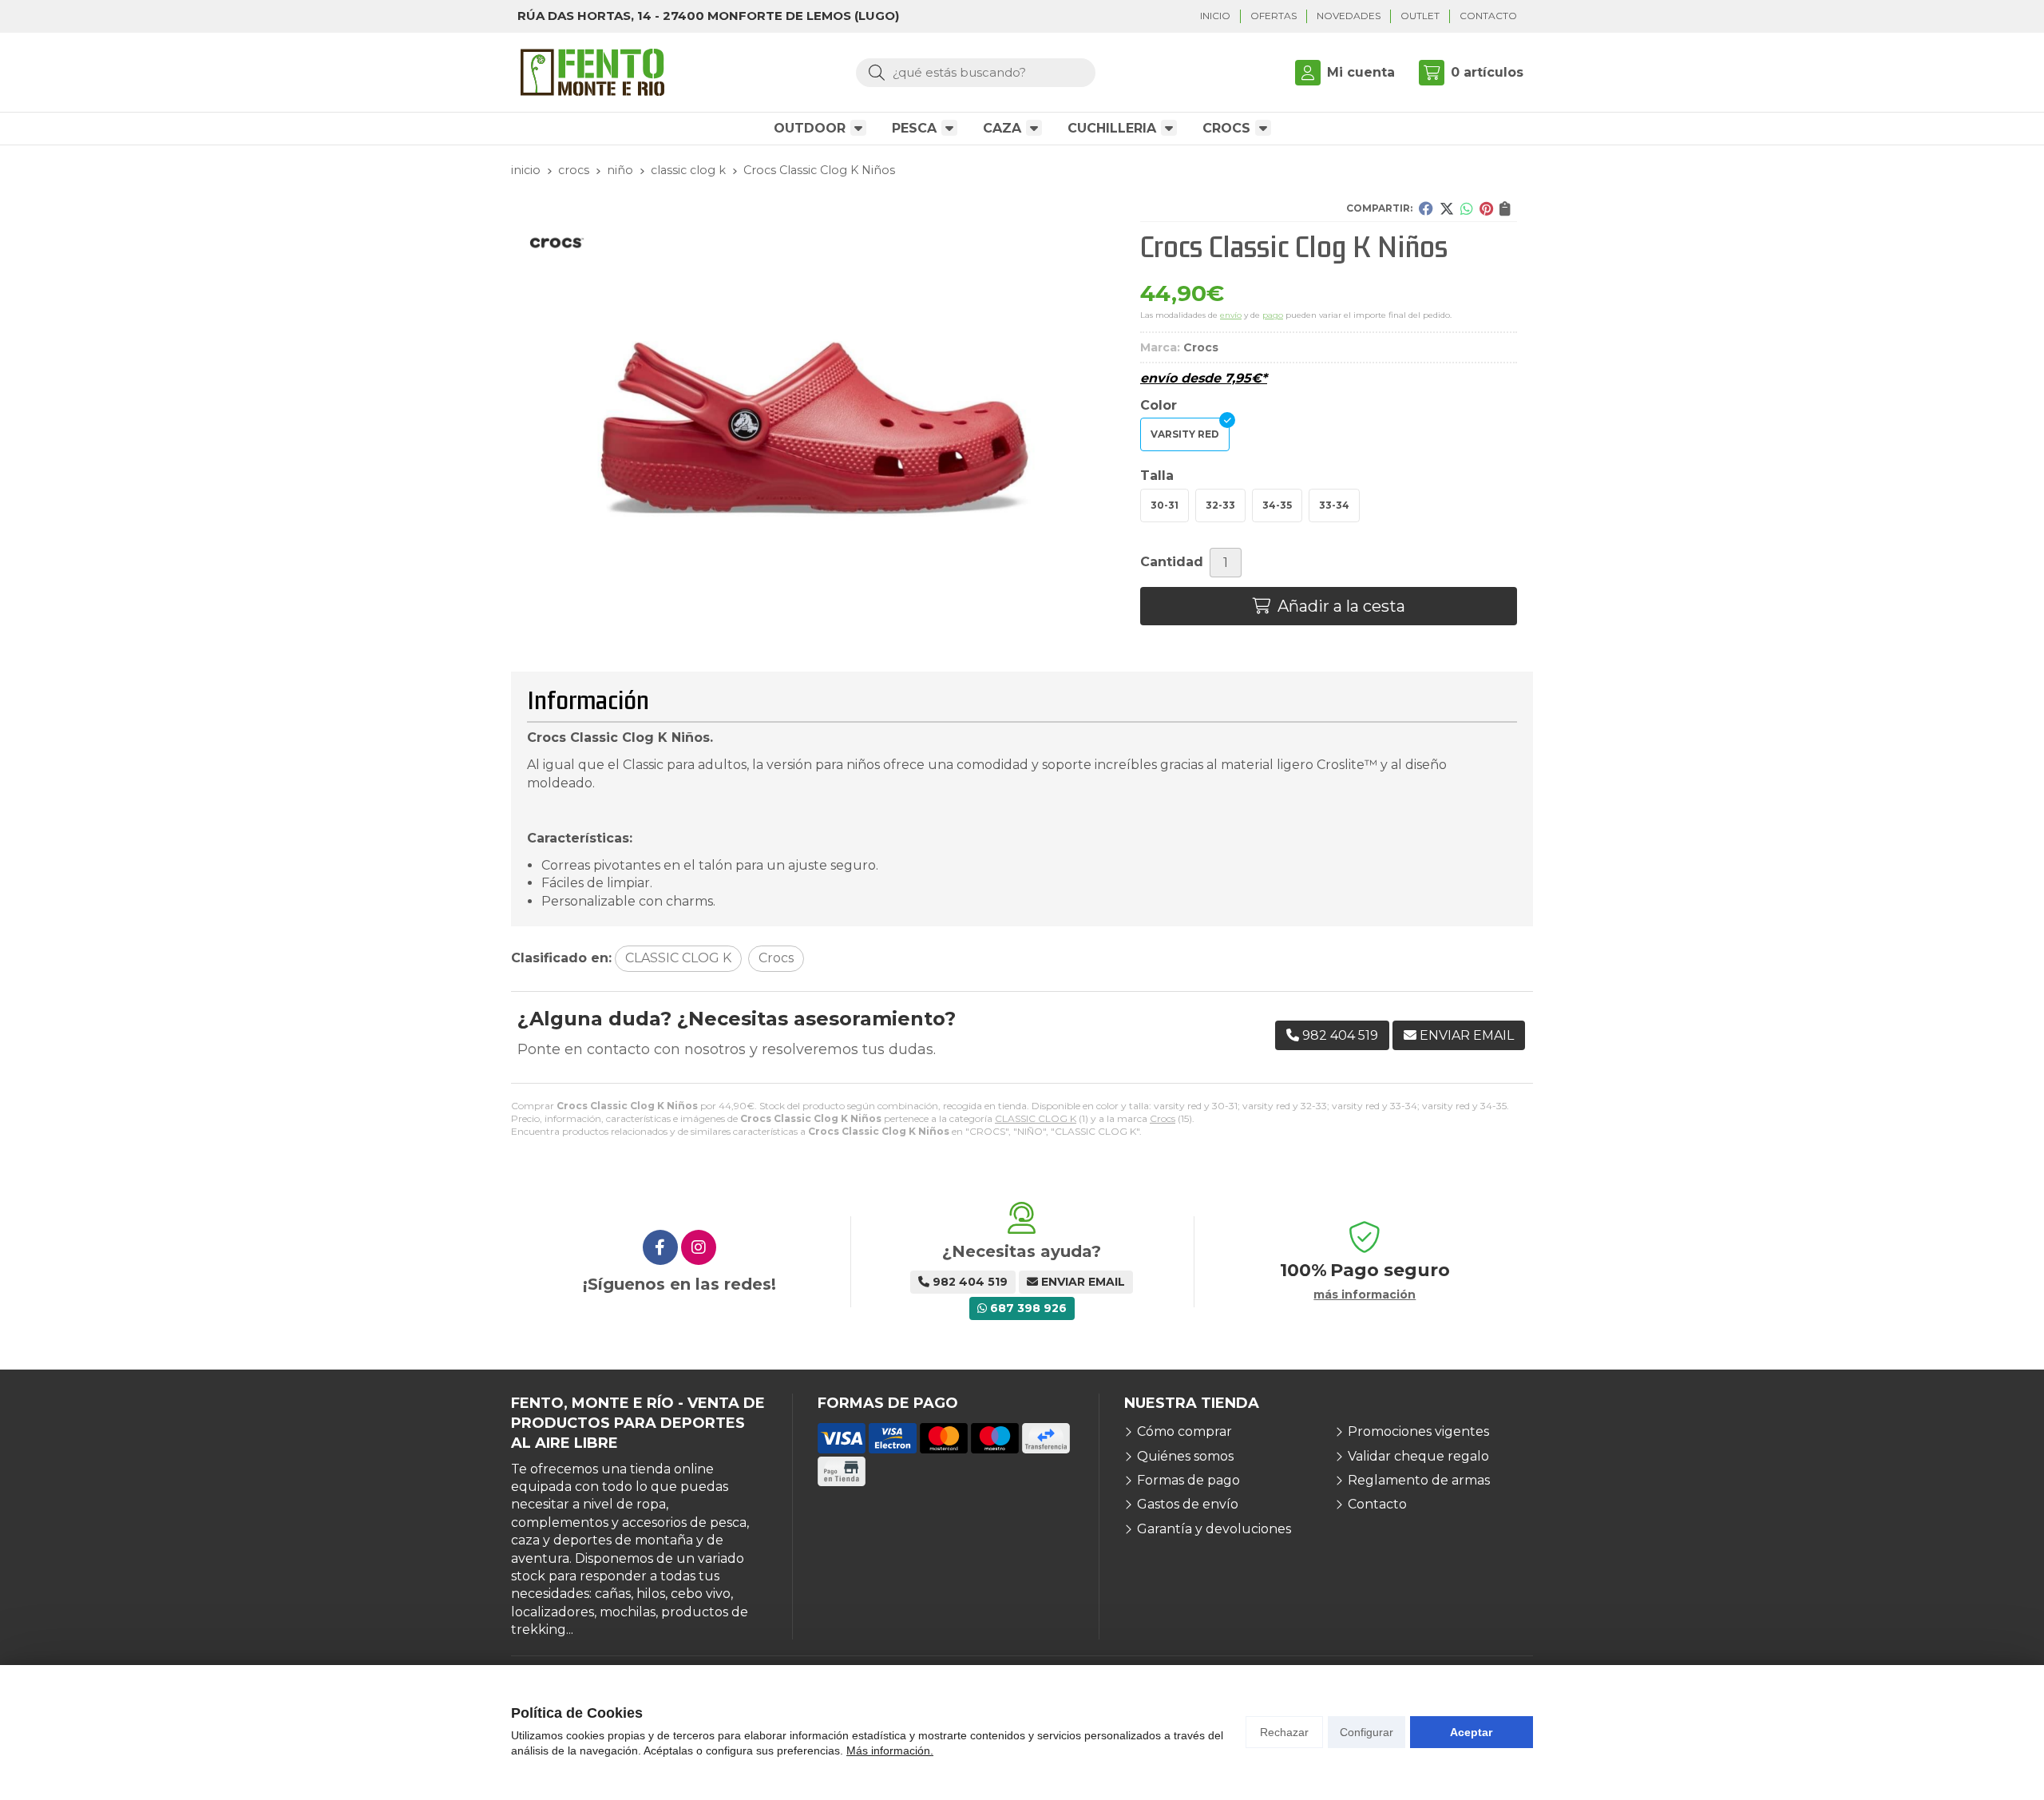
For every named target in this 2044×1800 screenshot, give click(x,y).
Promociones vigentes (1418, 1431)
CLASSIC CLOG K (1036, 1118)
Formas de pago (1188, 1480)
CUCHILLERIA (1112, 128)
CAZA (1002, 128)
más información (1365, 1295)
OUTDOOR (810, 128)
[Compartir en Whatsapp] (1467, 208)
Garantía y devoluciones (1214, 1529)
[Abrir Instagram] (699, 1247)
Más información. (890, 1750)
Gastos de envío (1188, 1504)
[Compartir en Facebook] (1426, 208)
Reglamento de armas (1419, 1480)
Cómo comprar (1184, 1431)
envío (1231, 315)
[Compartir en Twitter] (1447, 208)
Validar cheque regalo (1418, 1456)
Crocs (1163, 1118)
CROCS (1226, 128)
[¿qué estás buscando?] (976, 72)
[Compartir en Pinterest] (1486, 208)
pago (1273, 315)
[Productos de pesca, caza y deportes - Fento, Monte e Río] (592, 73)
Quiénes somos (1185, 1456)
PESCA (914, 128)
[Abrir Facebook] (660, 1247)
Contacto (1377, 1504)
